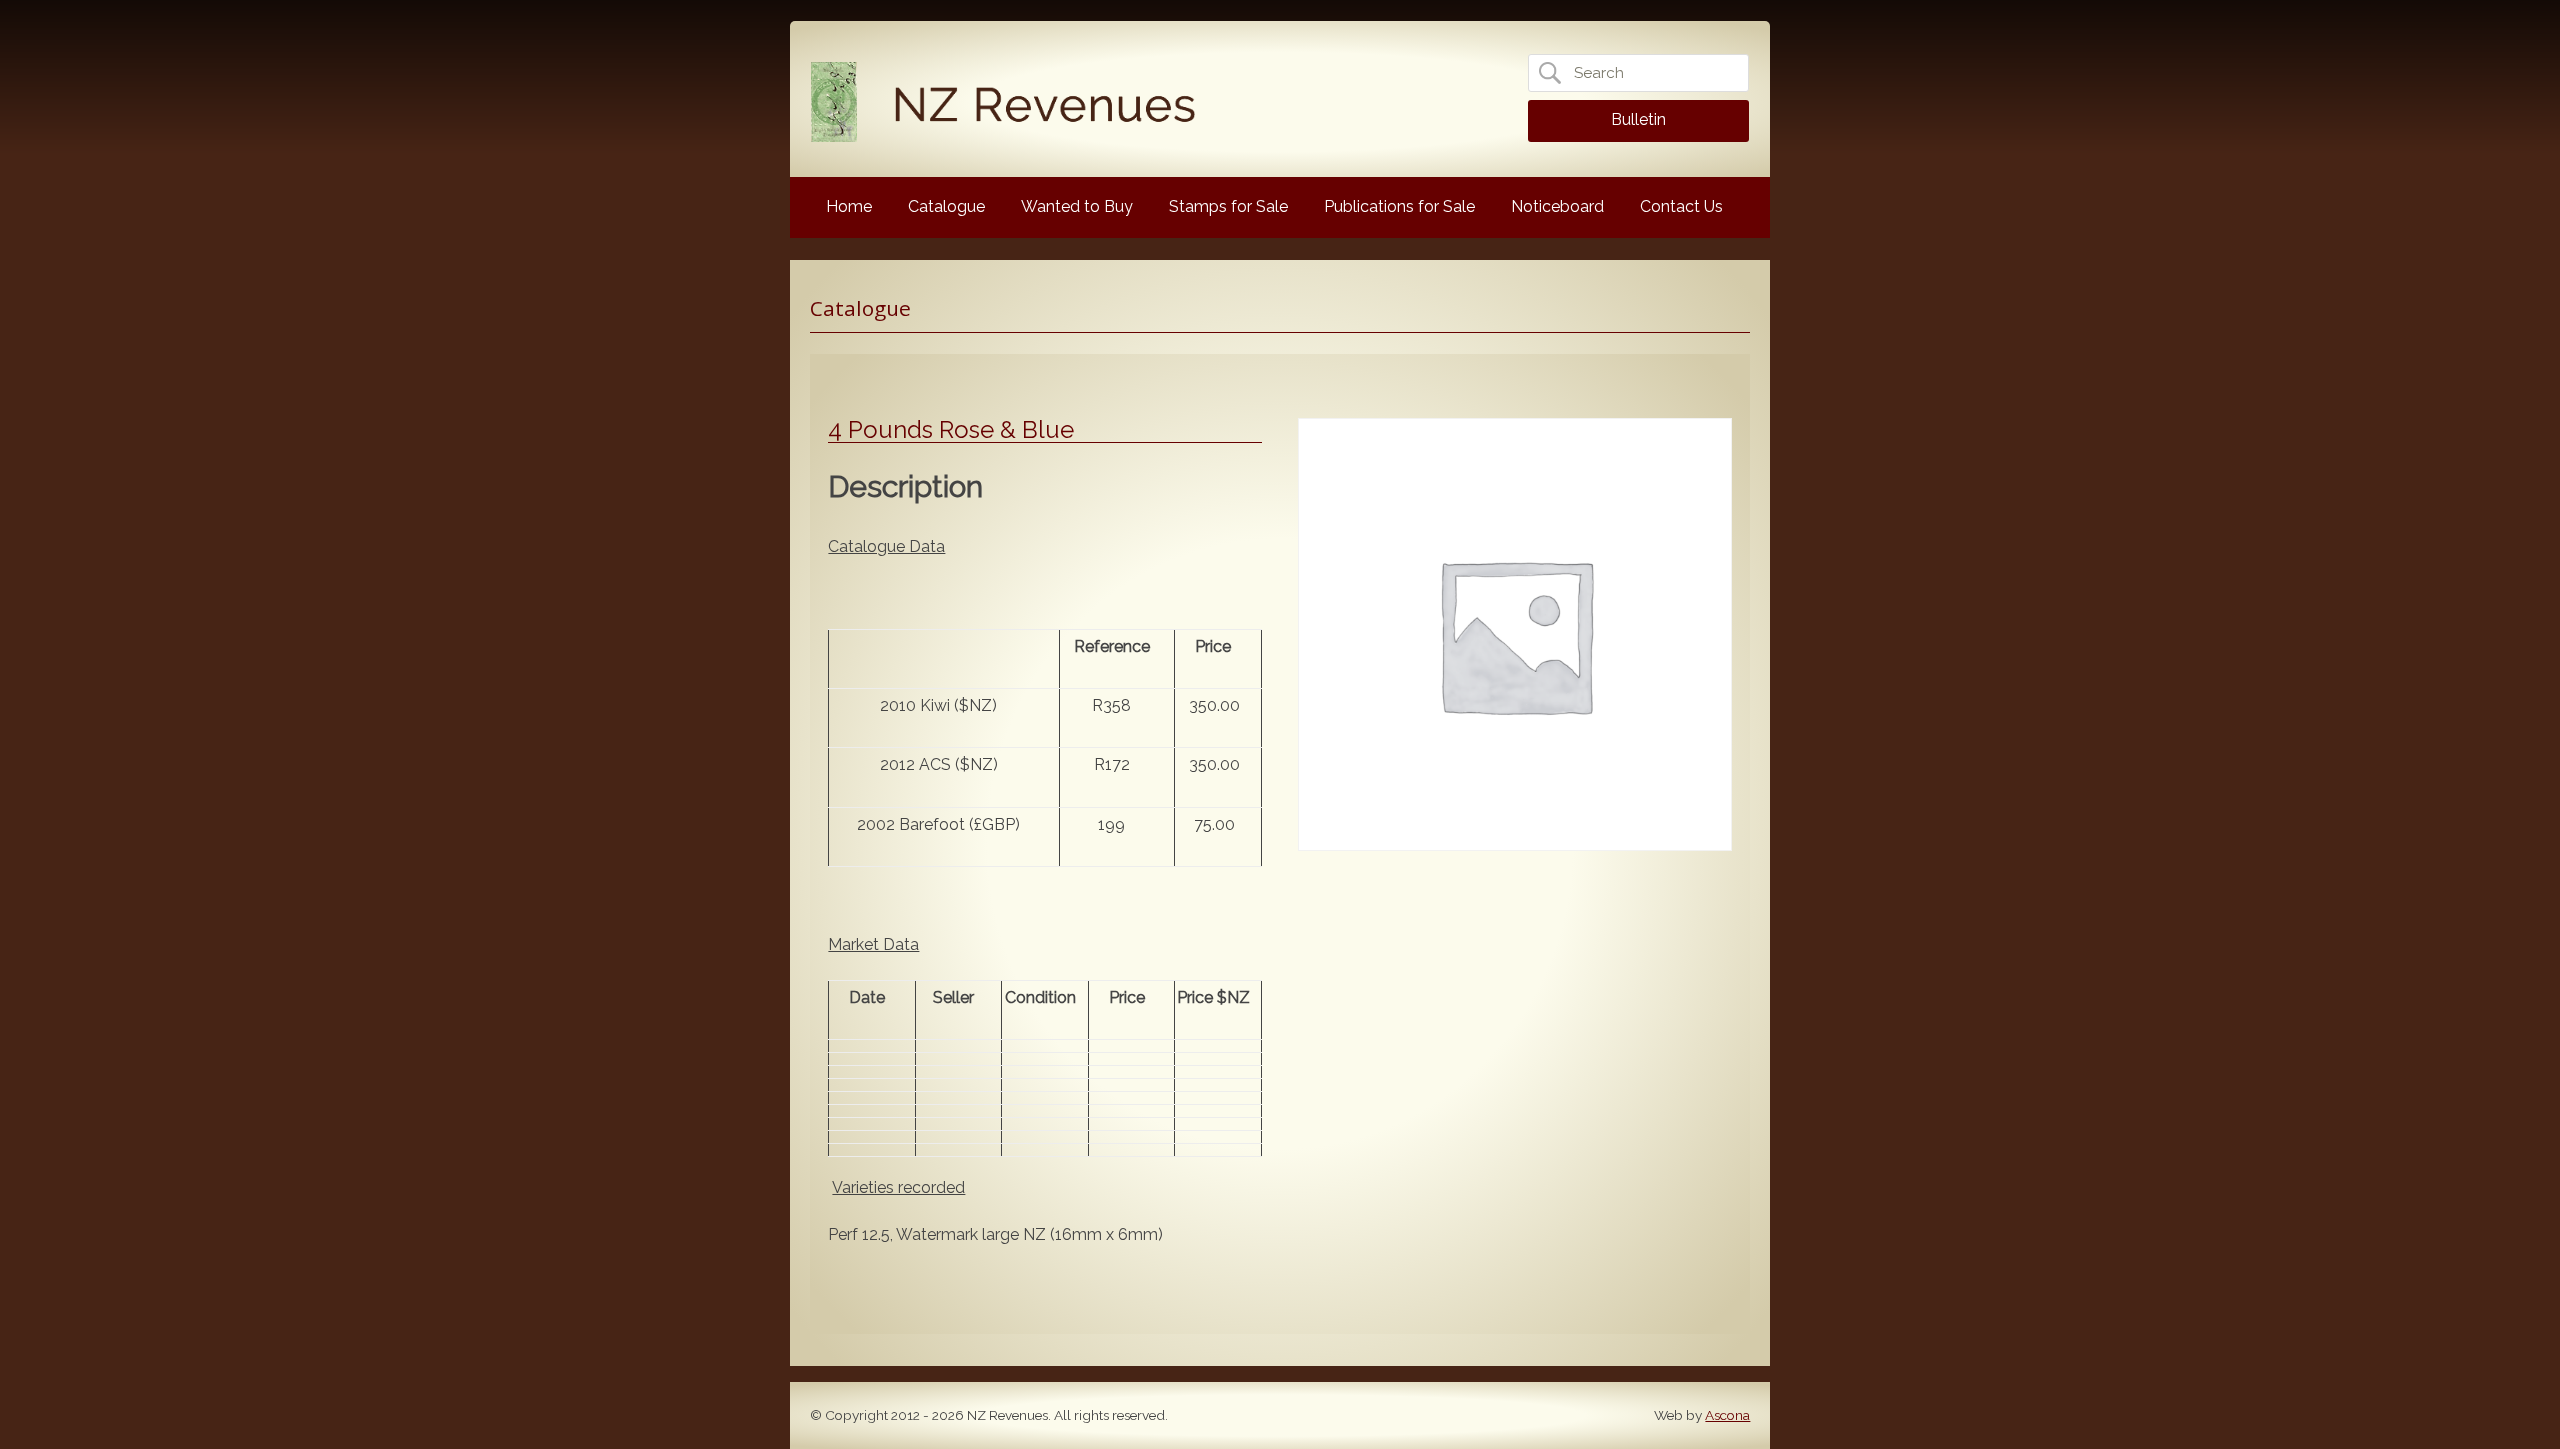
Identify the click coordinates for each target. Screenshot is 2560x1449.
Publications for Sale (1399, 206)
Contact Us (1681, 206)
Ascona (1727, 1415)
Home (849, 206)
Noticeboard (1557, 206)
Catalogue (946, 206)
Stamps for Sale (1228, 206)
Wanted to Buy (1077, 206)
